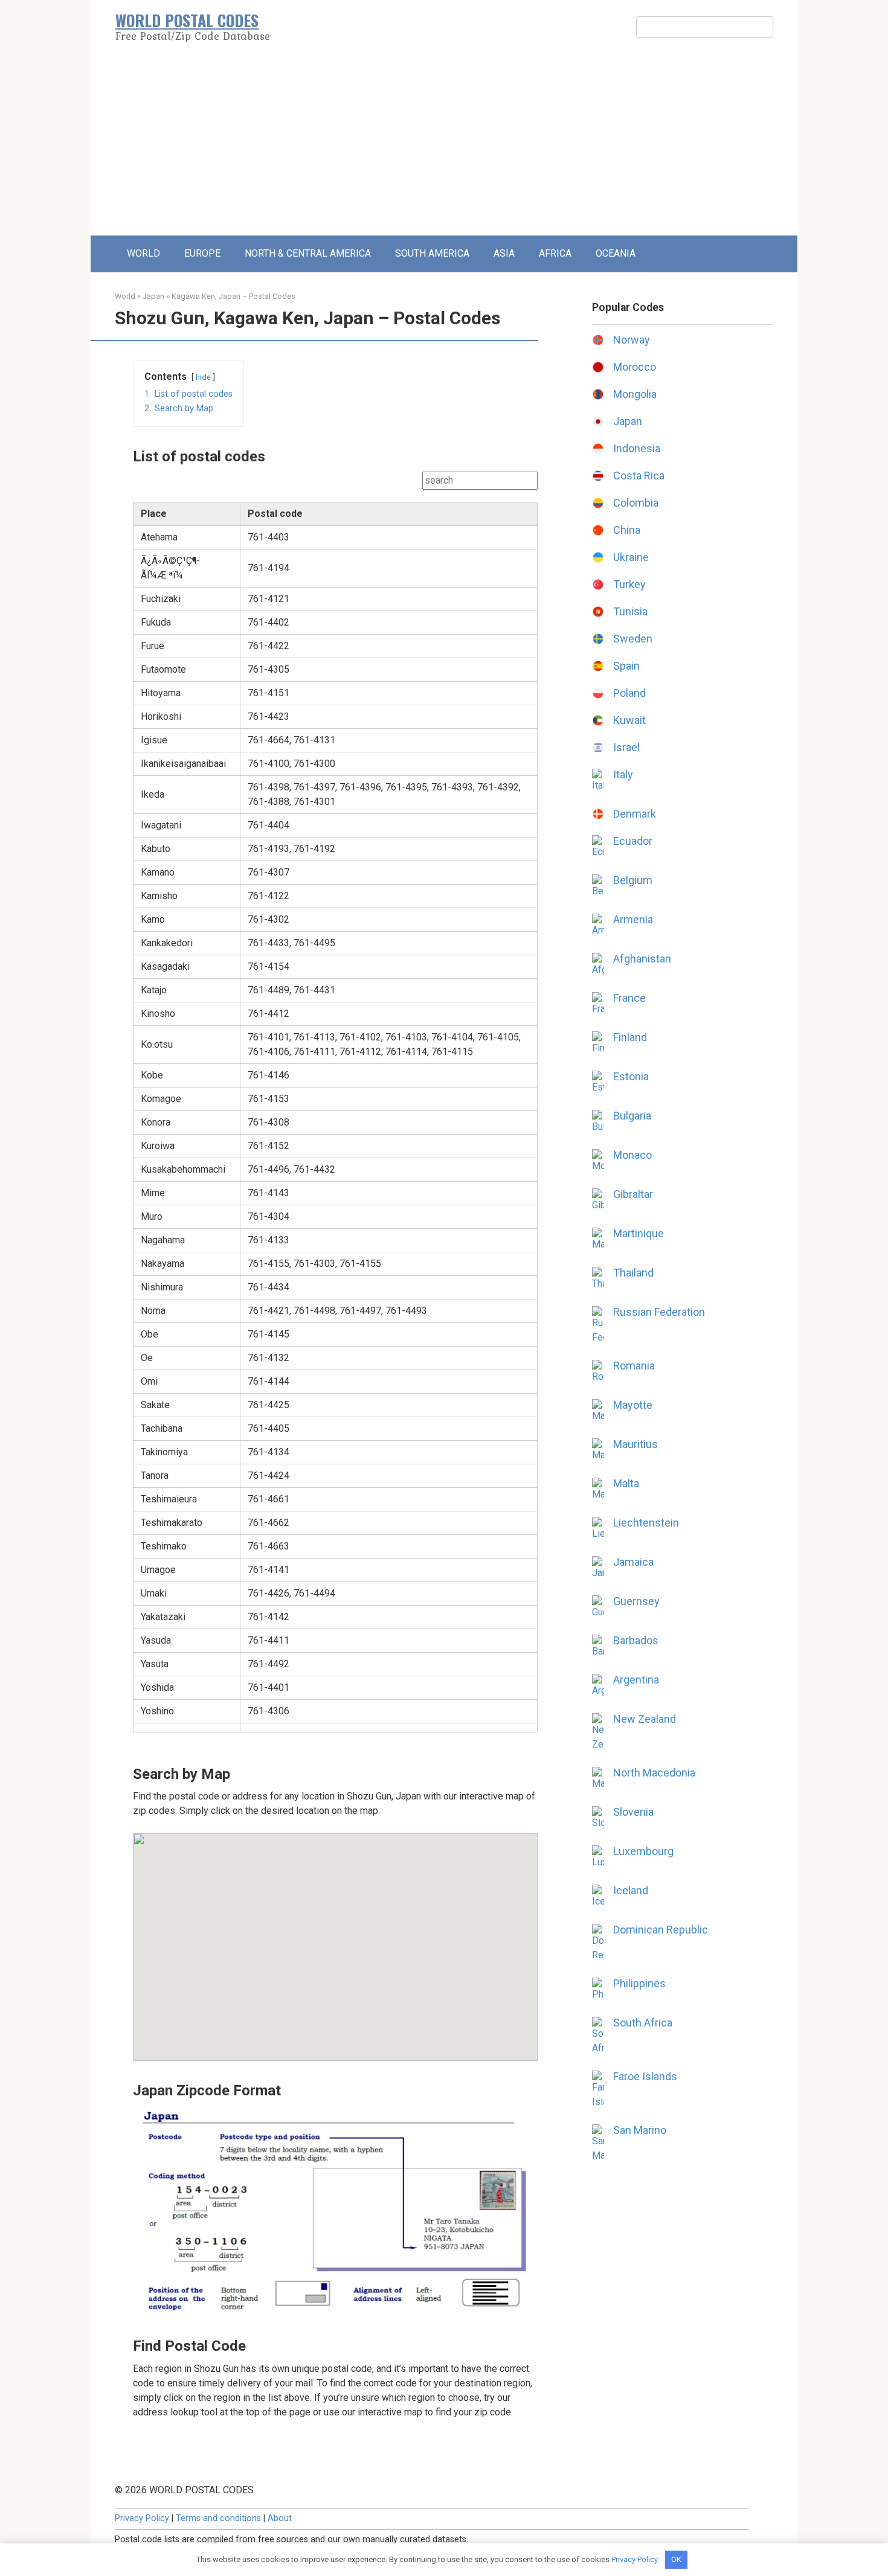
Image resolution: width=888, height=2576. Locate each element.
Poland (629, 693)
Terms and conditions (218, 2518)
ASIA (504, 253)
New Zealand (645, 1719)
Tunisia (630, 611)
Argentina (636, 1680)
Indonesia (637, 448)
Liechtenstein (646, 1523)
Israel (626, 747)
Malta (626, 1483)
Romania (634, 1366)
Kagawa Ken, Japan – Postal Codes (233, 296)
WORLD (143, 253)
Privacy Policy (142, 2518)
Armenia (633, 919)
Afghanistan (642, 959)
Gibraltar (633, 1194)
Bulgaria (632, 1116)
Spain (626, 666)
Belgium (633, 880)
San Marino (640, 2130)
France (629, 998)
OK (676, 2559)
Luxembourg (643, 1851)
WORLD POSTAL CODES (187, 20)
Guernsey (636, 1601)
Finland (630, 1037)
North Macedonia (654, 1773)
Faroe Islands (645, 2076)
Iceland (631, 1890)
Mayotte (633, 1405)
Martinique (639, 1233)
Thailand (633, 1273)
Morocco (635, 367)
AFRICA (555, 253)
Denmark (635, 814)
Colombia (636, 503)
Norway (632, 340)
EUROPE (202, 253)
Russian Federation (659, 1312)
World (125, 296)
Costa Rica (639, 476)
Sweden (633, 639)
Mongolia (635, 394)
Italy (623, 774)
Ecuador (633, 841)
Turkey (629, 584)
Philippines (639, 1983)
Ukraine (631, 557)
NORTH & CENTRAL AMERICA (308, 253)
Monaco (632, 1155)
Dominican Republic (661, 1930)
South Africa (643, 2023)
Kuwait (629, 720)
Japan (153, 296)
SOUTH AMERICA (432, 253)
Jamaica (633, 1562)
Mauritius (635, 1444)
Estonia (631, 1076)
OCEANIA (616, 253)
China (627, 530)
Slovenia (633, 1812)
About (280, 2518)
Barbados (636, 1640)
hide (203, 377)
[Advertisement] (444, 145)
